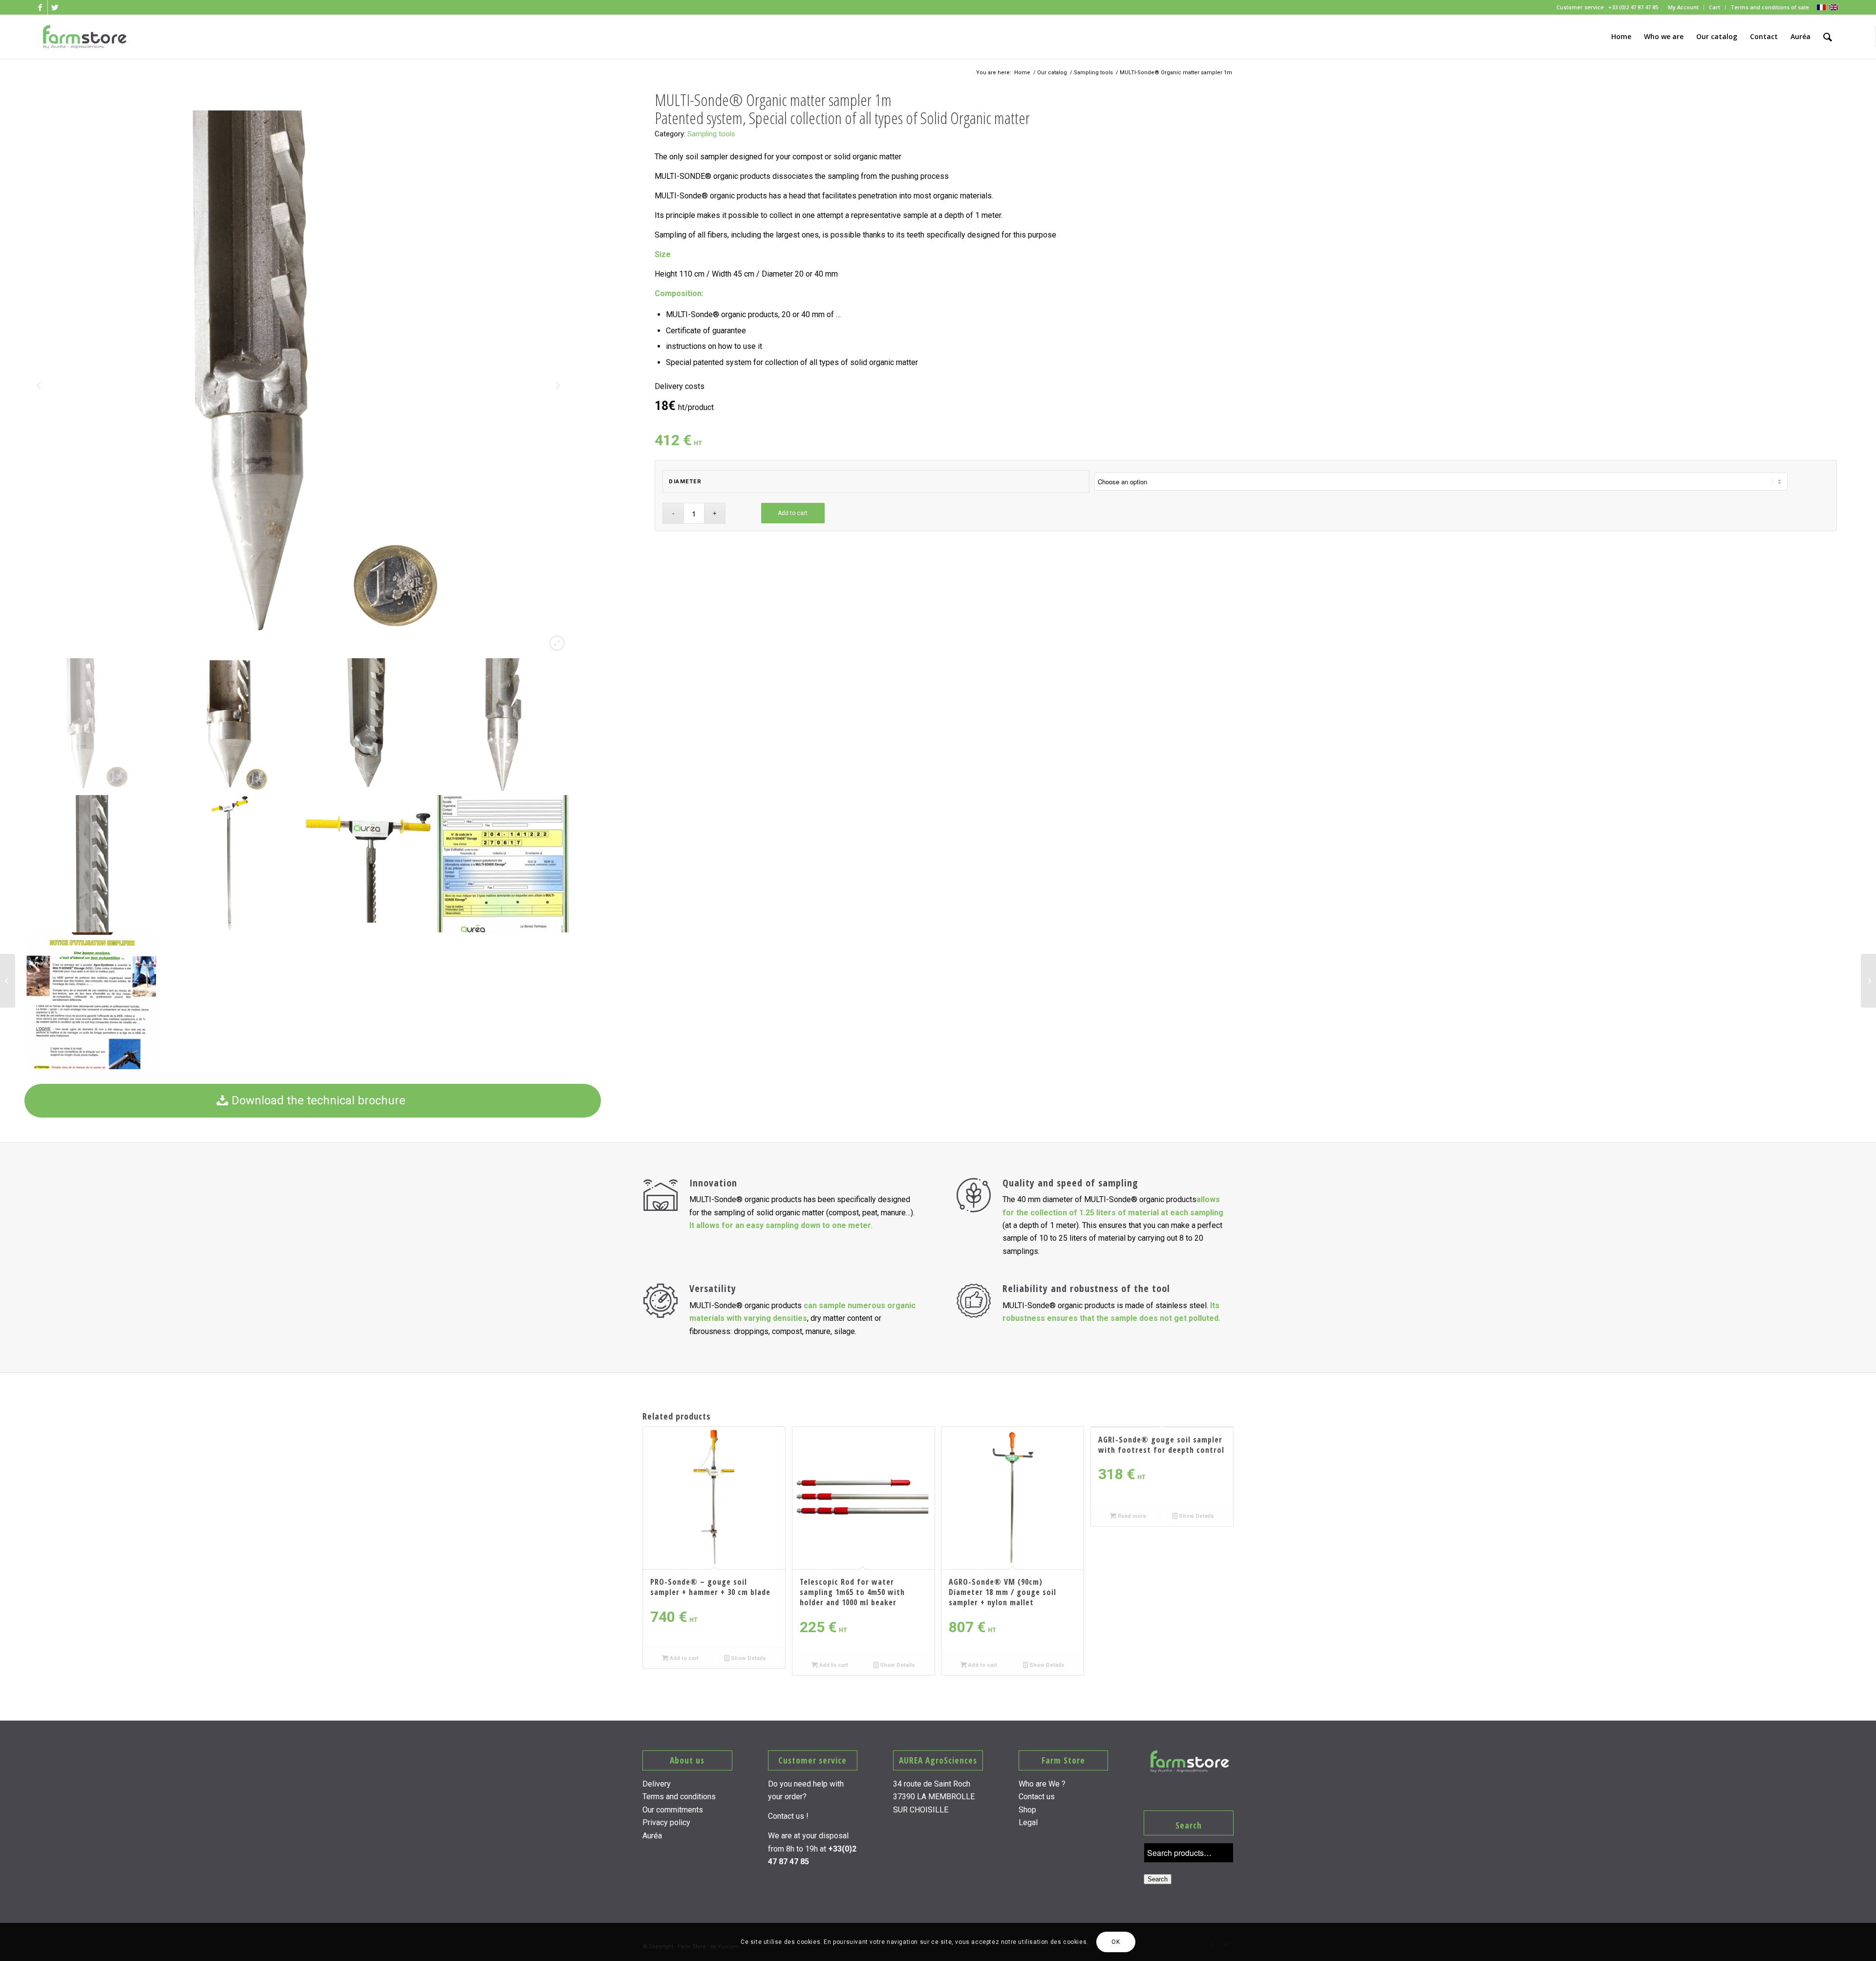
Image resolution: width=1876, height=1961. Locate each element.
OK (1116, 1942)
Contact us (1037, 1797)
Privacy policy (666, 1822)
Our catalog (1052, 73)
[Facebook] (40, 7)
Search (1158, 1879)
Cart (1715, 7)
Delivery (657, 1784)
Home (1022, 73)
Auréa (652, 1836)
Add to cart (793, 513)
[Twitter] (55, 7)
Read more (1131, 1516)
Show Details (748, 1658)
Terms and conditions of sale (1770, 7)
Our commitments (673, 1810)
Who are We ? (1042, 1784)
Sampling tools (1093, 73)
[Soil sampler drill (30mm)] (1868, 981)
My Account (1683, 7)
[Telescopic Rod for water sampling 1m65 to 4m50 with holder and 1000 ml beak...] (8, 981)
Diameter (685, 482)
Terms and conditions (679, 1797)
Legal (1028, 1822)
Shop (1027, 1810)
